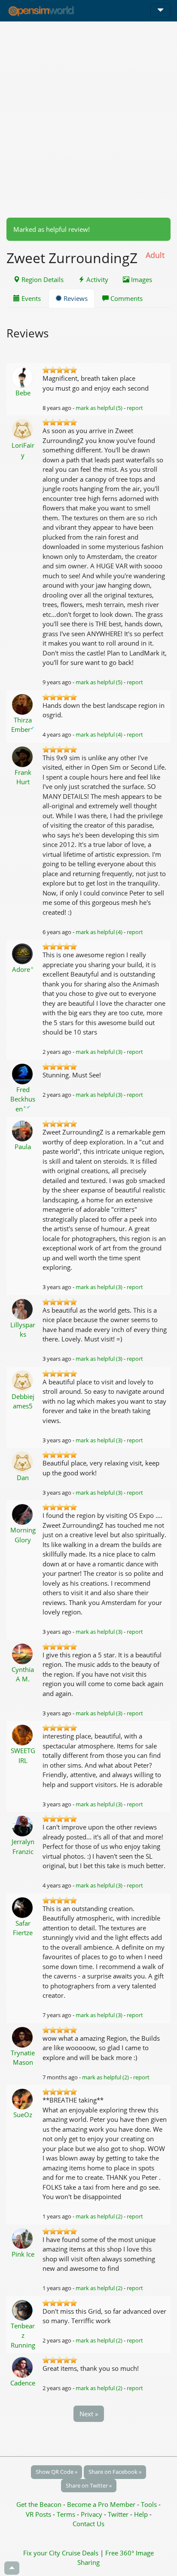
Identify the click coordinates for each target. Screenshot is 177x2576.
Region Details (42, 279)
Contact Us (88, 2524)
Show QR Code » (56, 2472)
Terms (67, 2514)
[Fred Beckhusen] (23, 1073)
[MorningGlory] (23, 1514)
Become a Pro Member (102, 2504)
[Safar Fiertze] (23, 1907)
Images (141, 279)
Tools (150, 2504)
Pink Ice (23, 2254)
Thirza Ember (23, 725)
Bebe (23, 393)
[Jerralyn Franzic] (23, 1825)
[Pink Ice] (23, 2238)
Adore (23, 969)
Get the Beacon (39, 2504)
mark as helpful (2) (105, 2077)
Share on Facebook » (115, 2472)
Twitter (118, 2514)
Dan (23, 1478)
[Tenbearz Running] (23, 2309)
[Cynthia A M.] (23, 1653)
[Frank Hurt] (23, 756)
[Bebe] (23, 376)
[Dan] (23, 1461)
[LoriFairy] (23, 429)
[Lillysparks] (23, 1308)
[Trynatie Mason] (23, 2036)
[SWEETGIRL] (23, 1734)
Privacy (92, 2514)
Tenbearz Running (23, 2335)
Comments (126, 298)
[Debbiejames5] (23, 1380)
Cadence (23, 2383)
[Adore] (23, 953)
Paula (23, 1147)
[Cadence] (23, 2367)
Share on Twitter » (89, 2485)
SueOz (23, 2115)
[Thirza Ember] (23, 704)
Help (141, 2514)
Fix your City (42, 2553)
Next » (89, 2414)
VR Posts (39, 2514)
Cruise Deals (80, 2553)
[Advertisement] (88, 119)
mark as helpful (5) (99, 408)
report (135, 408)
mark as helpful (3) (99, 1052)
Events (30, 298)
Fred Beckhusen (23, 1099)
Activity (96, 279)
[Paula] (23, 1130)
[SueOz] (23, 2098)
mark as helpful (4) (99, 734)
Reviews (75, 298)
